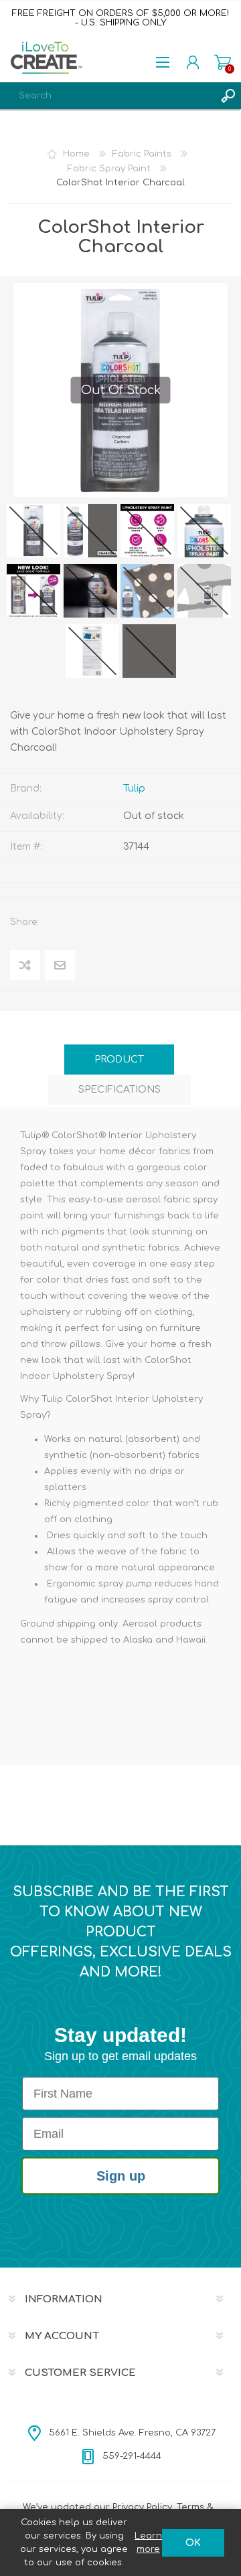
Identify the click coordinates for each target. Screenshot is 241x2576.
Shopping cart (223, 62)
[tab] (119, 1060)
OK (193, 2543)
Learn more (148, 2543)
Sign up (121, 2176)
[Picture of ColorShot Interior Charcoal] (33, 531)
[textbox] (107, 96)
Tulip (134, 789)
